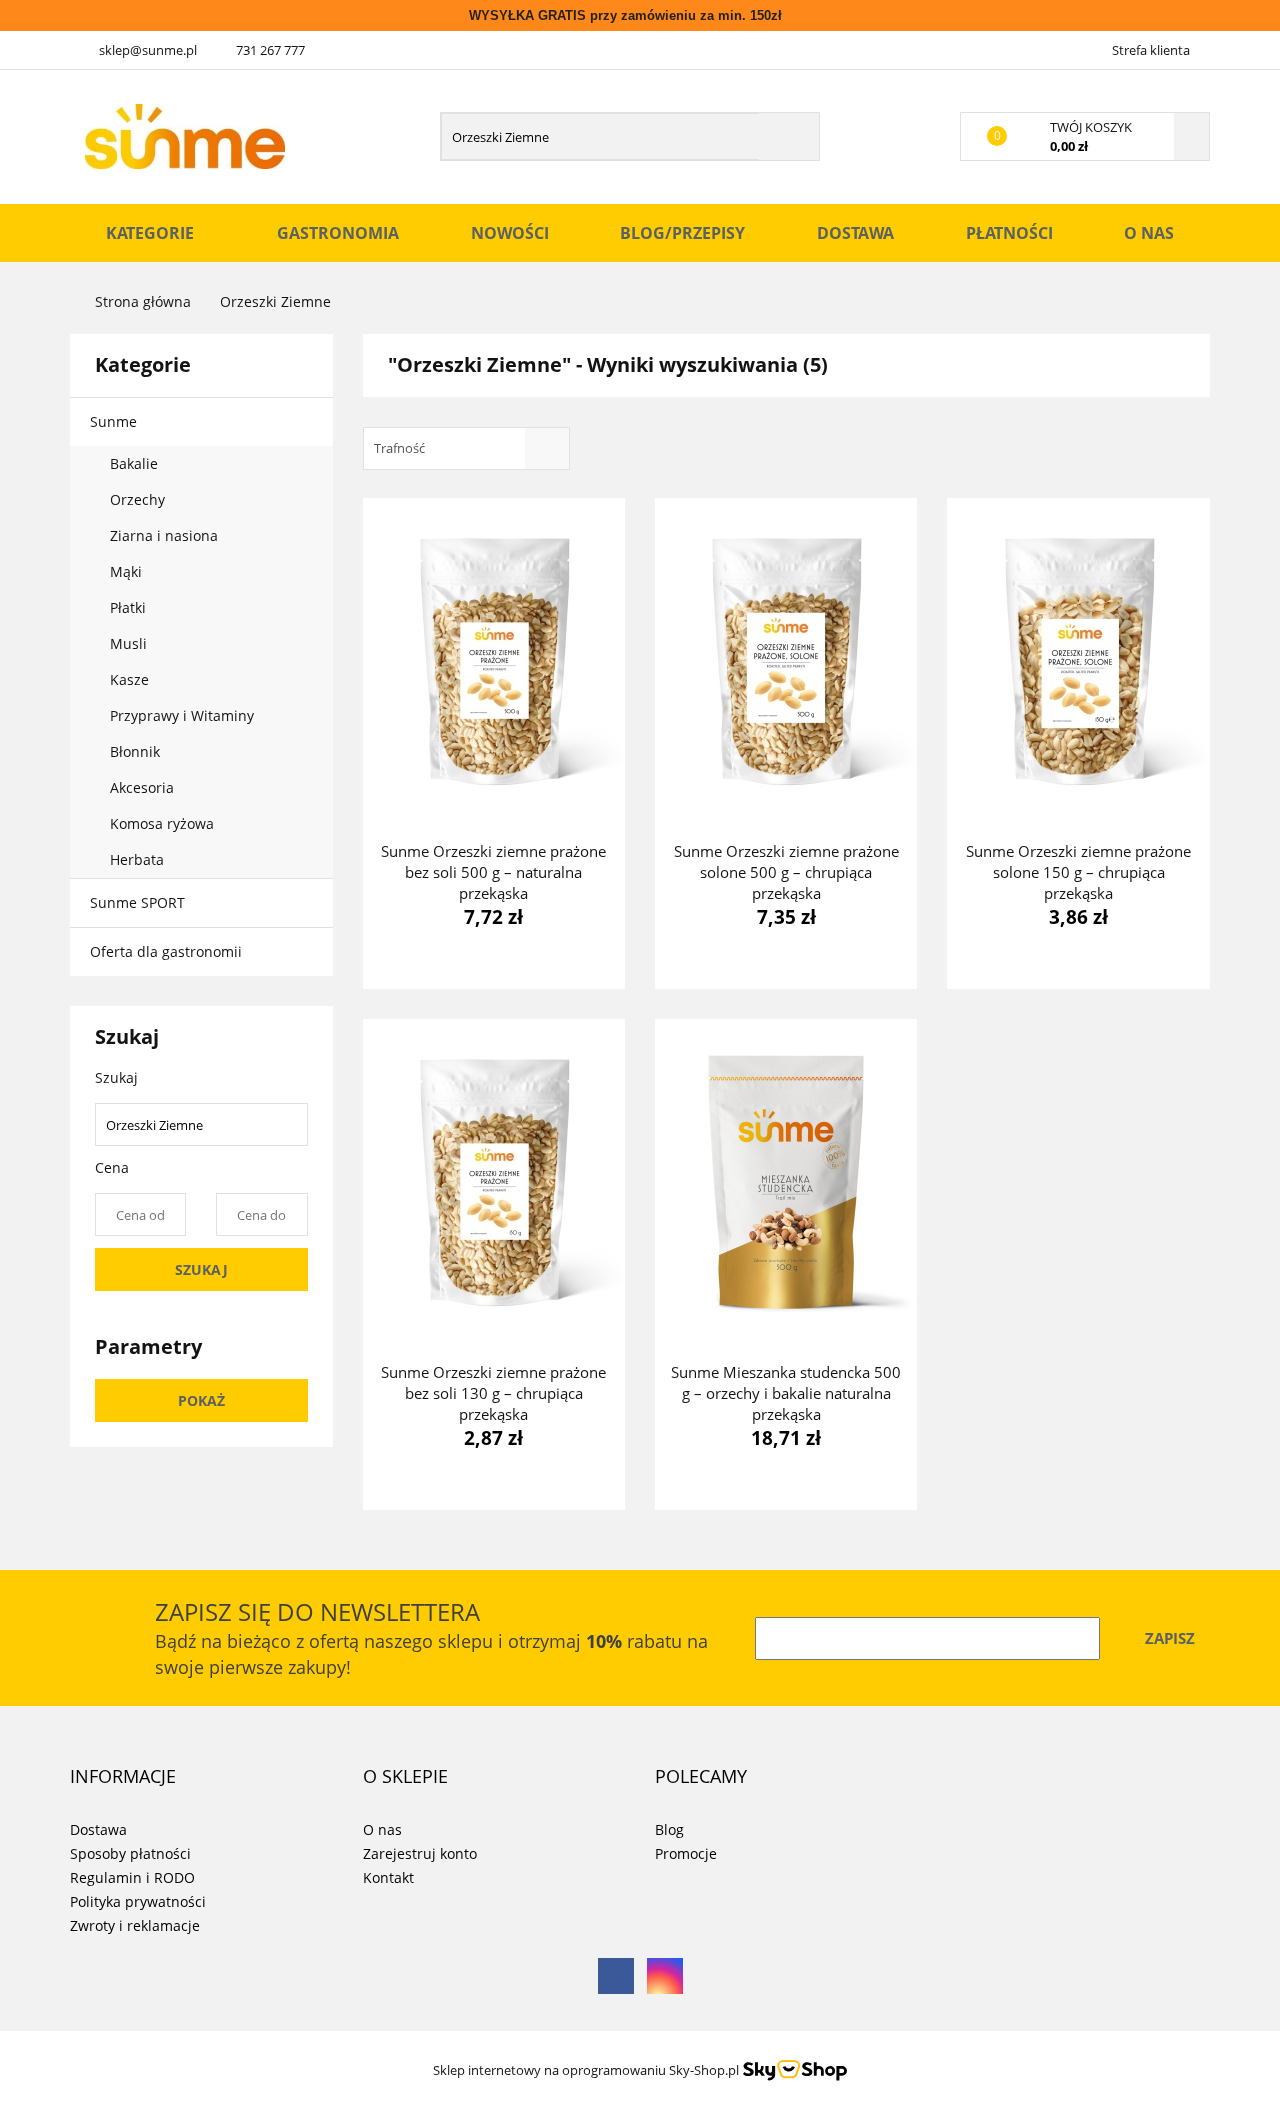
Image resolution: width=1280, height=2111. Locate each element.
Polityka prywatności (138, 1901)
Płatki (130, 607)
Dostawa (855, 233)
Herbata (137, 859)
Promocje (686, 1853)
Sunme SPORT (137, 902)
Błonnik (137, 751)
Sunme (115, 421)
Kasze (131, 679)
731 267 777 (270, 50)
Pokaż (201, 1400)
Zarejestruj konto (420, 1853)
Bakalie (136, 463)
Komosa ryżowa (162, 823)
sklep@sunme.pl (148, 50)
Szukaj (201, 1269)
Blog (669, 1829)
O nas (1149, 233)
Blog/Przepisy (682, 233)
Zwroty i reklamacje (135, 1925)
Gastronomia (338, 233)
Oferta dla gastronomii (166, 951)
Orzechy (139, 499)
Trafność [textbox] (399, 448)
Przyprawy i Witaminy (184, 715)
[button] (123, 1777)
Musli (128, 643)
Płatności (1009, 233)
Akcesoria (144, 787)
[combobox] (466, 448)
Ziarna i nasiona (166, 535)
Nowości (510, 233)
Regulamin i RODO (132, 1877)
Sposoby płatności (130, 1853)
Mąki (128, 571)
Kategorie (152, 233)
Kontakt (388, 1877)
